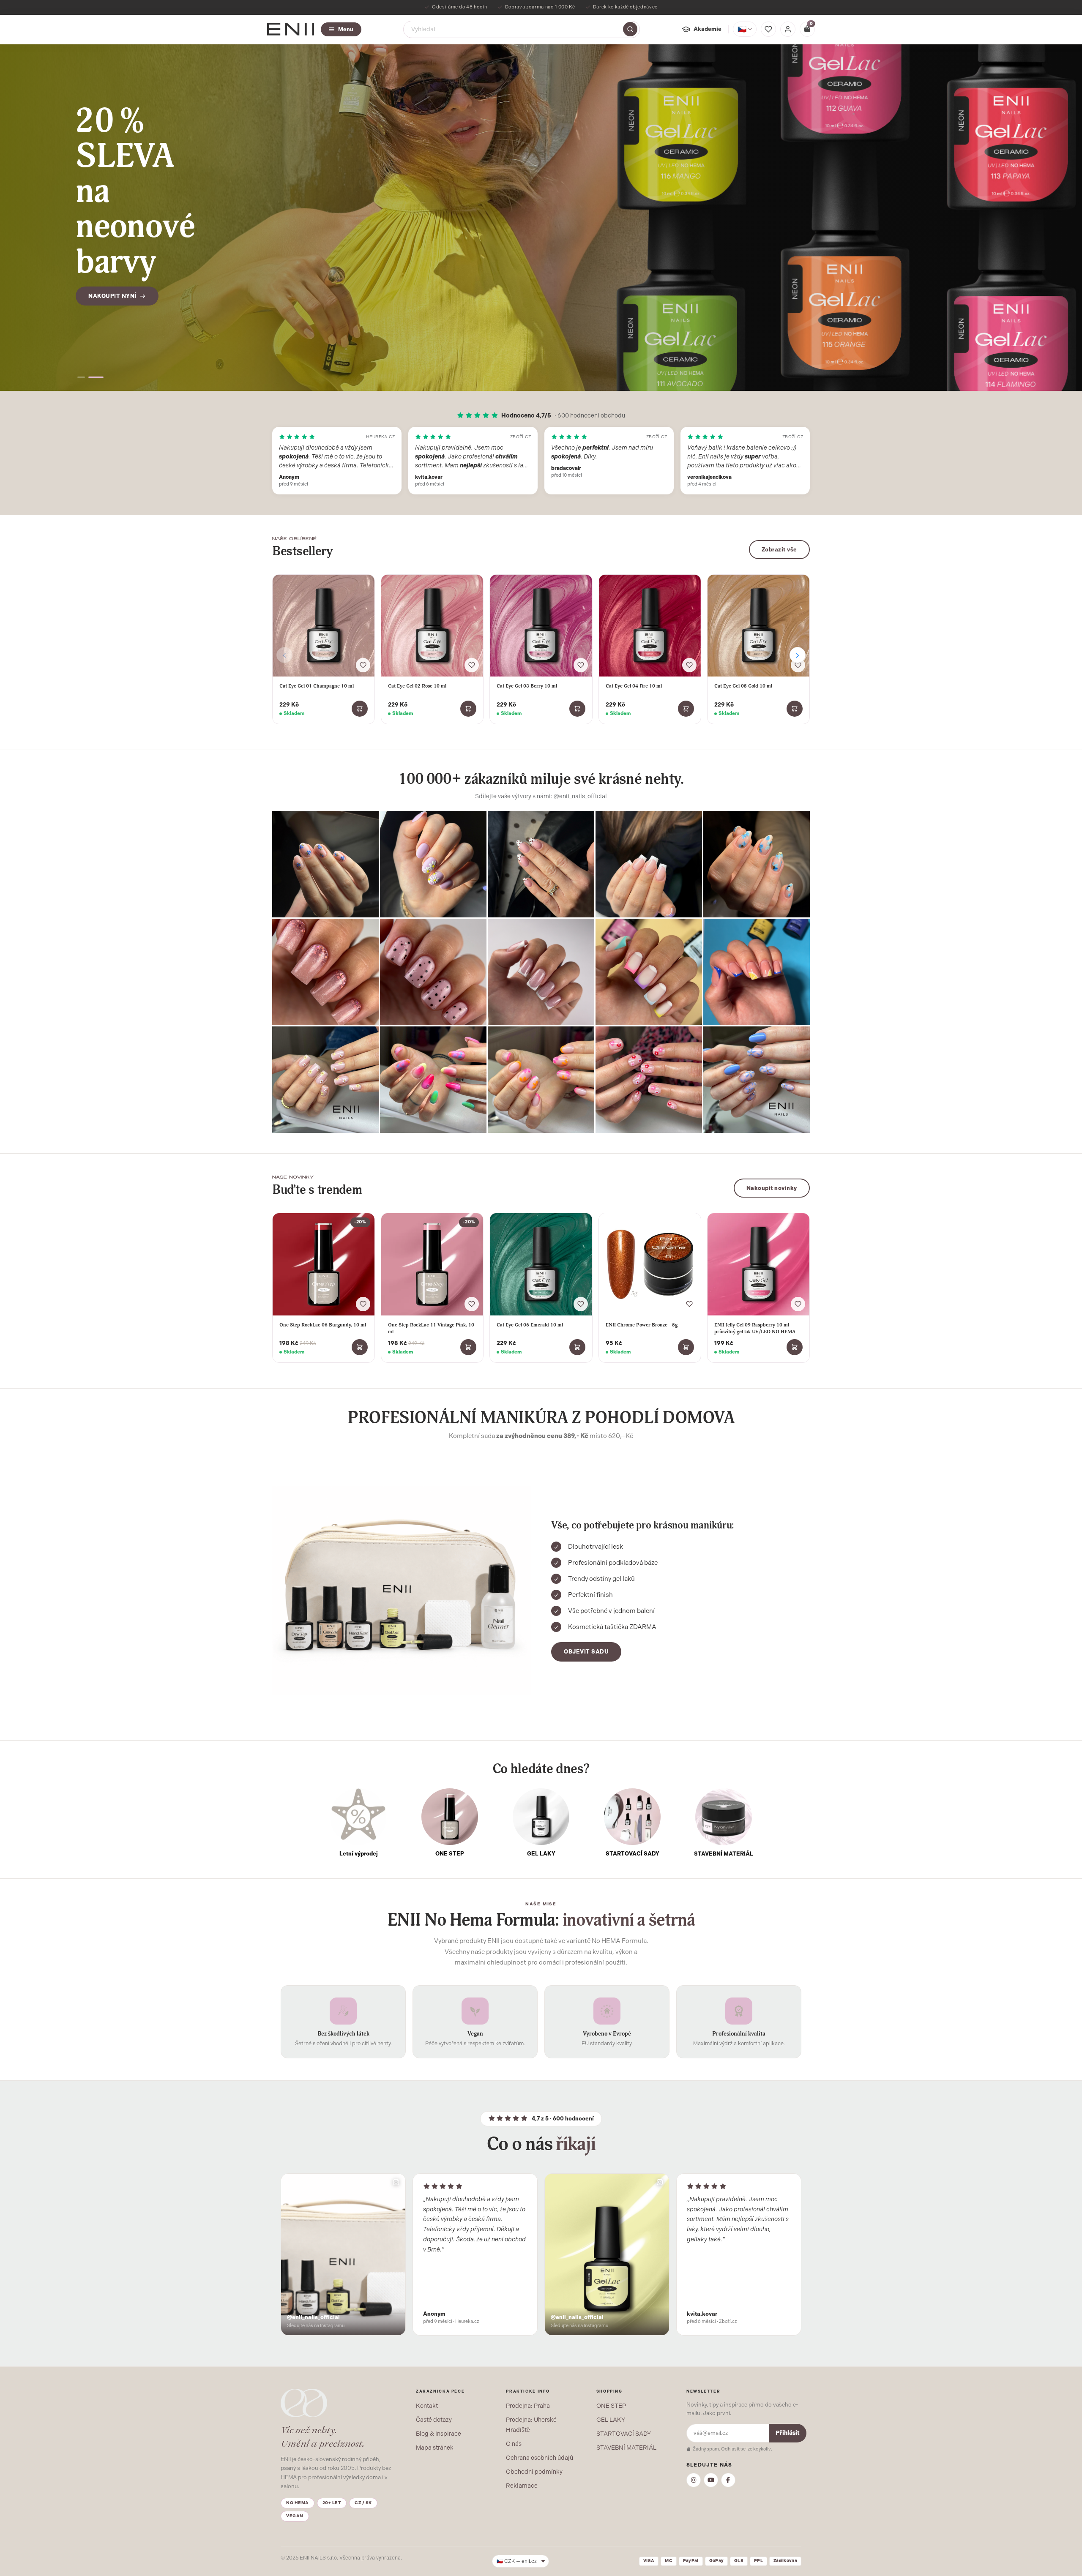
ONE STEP (611, 2406)
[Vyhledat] (630, 29)
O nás (514, 2444)
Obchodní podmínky (534, 2472)
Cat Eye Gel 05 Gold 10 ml (743, 686)
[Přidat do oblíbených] (363, 665)
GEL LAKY (611, 2420)
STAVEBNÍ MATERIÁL (626, 2448)
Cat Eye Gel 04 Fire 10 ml (634, 686)
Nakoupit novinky (772, 1188)
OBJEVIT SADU (586, 1652)
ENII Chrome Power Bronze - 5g (642, 1325)
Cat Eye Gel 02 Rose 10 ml (417, 686)
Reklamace (522, 2486)
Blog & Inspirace (439, 2434)
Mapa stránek (435, 2448)
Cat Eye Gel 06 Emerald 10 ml (530, 1325)
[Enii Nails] (291, 29)
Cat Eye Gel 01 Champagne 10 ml (317, 686)
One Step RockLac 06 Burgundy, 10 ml (323, 1325)
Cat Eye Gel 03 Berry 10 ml (527, 686)
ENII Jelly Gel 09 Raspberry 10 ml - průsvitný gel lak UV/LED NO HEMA (755, 1328)
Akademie (708, 29)
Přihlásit (788, 2433)
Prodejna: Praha (528, 2406)
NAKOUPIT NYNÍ (112, 248)
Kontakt (427, 2406)
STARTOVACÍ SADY (624, 2434)
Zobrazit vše (779, 550)
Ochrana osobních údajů (540, 2458)
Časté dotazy (434, 2420)
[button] (81, 377)
